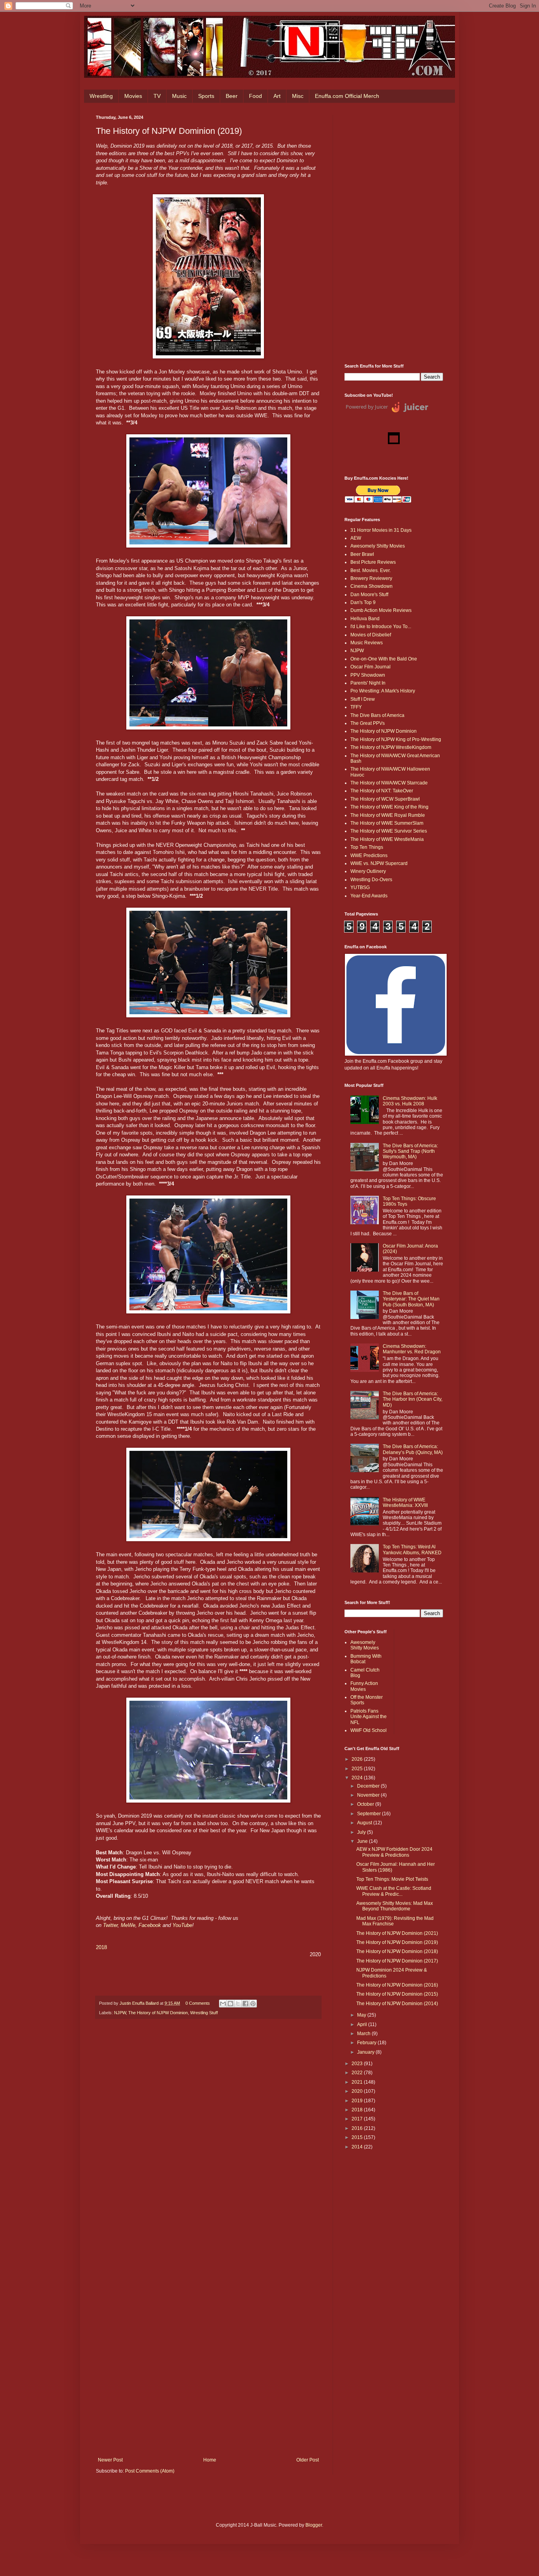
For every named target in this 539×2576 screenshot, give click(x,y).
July (362, 1832)
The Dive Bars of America (377, 715)
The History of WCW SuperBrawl (385, 799)
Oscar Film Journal (371, 667)
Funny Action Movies (364, 1686)
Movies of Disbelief (371, 635)
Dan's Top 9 (363, 602)
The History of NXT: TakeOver (382, 791)
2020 (358, 2091)
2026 (358, 1759)
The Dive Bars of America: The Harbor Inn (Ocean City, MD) (413, 1399)
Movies (133, 96)
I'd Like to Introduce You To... (381, 627)
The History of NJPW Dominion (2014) (397, 2004)
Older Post (308, 2460)
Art (277, 96)
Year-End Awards (369, 896)
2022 (358, 2073)
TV (157, 96)
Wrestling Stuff (204, 2013)
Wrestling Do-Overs (371, 880)
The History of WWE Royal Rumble (388, 815)
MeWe (128, 1925)
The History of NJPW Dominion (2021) (397, 1933)
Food (255, 96)
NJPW (120, 2013)
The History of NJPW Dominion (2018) (397, 1951)
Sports (206, 96)
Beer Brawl (362, 554)
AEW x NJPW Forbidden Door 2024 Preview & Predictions (394, 1852)
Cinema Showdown (371, 586)
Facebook (151, 1925)
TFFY (356, 707)
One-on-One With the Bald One (384, 659)
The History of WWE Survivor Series (389, 831)
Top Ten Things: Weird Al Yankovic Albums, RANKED (412, 1550)
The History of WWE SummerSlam (387, 823)
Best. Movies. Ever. (371, 570)
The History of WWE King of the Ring (389, 807)
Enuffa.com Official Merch (347, 96)
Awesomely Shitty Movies (378, 546)
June (363, 1841)
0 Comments (198, 2003)
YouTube (182, 1925)
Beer (232, 96)
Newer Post (110, 2460)
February (367, 2043)
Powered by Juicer (367, 407)
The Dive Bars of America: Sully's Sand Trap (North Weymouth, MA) (410, 1151)
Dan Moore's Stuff (369, 595)
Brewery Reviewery (371, 578)
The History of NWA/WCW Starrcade (389, 783)
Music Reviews (367, 643)
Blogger (314, 2525)
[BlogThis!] (230, 2004)
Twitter (110, 1925)
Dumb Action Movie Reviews (381, 610)
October (366, 1804)
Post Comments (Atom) (150, 2471)
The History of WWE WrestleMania (387, 839)
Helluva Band (365, 619)
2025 (358, 1769)
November (369, 1795)
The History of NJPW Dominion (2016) (397, 1985)
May (362, 2015)
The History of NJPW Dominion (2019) (397, 1942)
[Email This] (223, 2004)
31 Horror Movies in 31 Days (381, 530)
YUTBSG (360, 887)
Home (210, 2460)
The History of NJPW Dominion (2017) (397, 1961)
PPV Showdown (368, 675)
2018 (101, 1947)
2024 (358, 1778)
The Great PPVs (368, 723)
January (366, 2052)
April (363, 2024)
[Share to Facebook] (245, 2004)
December (369, 1786)
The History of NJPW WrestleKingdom (391, 747)
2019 (358, 2101)
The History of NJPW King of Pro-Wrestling (396, 739)
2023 (358, 2064)
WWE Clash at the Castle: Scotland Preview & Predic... (394, 1891)
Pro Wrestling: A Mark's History (383, 691)
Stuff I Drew (363, 699)
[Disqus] (208, 2134)
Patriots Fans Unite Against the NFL (369, 1717)
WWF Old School (369, 1730)
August (365, 1823)
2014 (358, 2147)
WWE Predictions (369, 856)
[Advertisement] (394, 233)
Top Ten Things (367, 847)
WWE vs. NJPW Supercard (379, 863)
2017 (358, 2119)
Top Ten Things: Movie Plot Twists (392, 1879)
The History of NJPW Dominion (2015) (397, 1994)
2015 (358, 2137)
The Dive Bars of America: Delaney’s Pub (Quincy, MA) (413, 1449)
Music (179, 96)
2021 (358, 2082)
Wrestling (101, 96)
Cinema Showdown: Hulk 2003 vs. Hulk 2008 (410, 1101)
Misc (298, 96)
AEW (356, 538)
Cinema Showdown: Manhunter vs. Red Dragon (412, 1349)
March (364, 2034)
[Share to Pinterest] (253, 2004)
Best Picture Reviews (373, 562)
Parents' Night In (368, 683)
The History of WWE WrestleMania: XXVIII (405, 1503)
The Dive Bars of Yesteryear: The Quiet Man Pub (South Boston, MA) (411, 1299)
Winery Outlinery (368, 871)
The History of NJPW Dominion (158, 2013)
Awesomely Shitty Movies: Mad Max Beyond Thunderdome (395, 1906)
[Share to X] (238, 2004)
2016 (358, 2128)
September (370, 1814)
